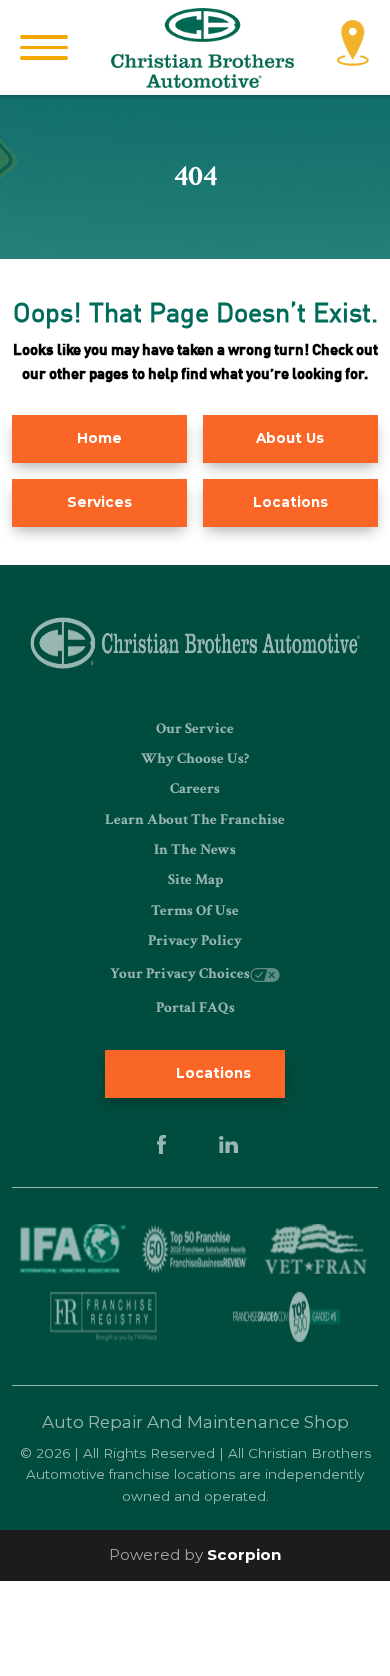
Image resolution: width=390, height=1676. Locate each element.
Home (99, 438)
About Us (290, 438)
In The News (195, 849)
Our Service (195, 728)
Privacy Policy (195, 940)
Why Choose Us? (195, 758)
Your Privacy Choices (180, 973)
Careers (195, 788)
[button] (44, 47)
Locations (290, 502)
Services (99, 502)
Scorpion (244, 1554)
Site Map (195, 879)
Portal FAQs (195, 1007)
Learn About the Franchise (195, 819)
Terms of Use (195, 910)
